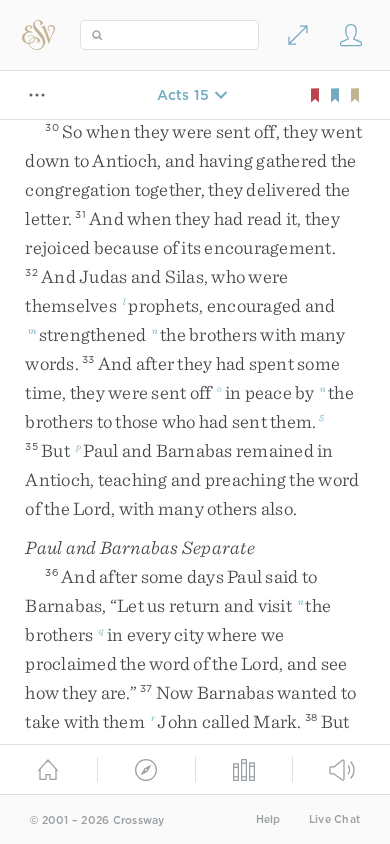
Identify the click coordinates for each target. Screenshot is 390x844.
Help (268, 819)
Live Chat (334, 819)
